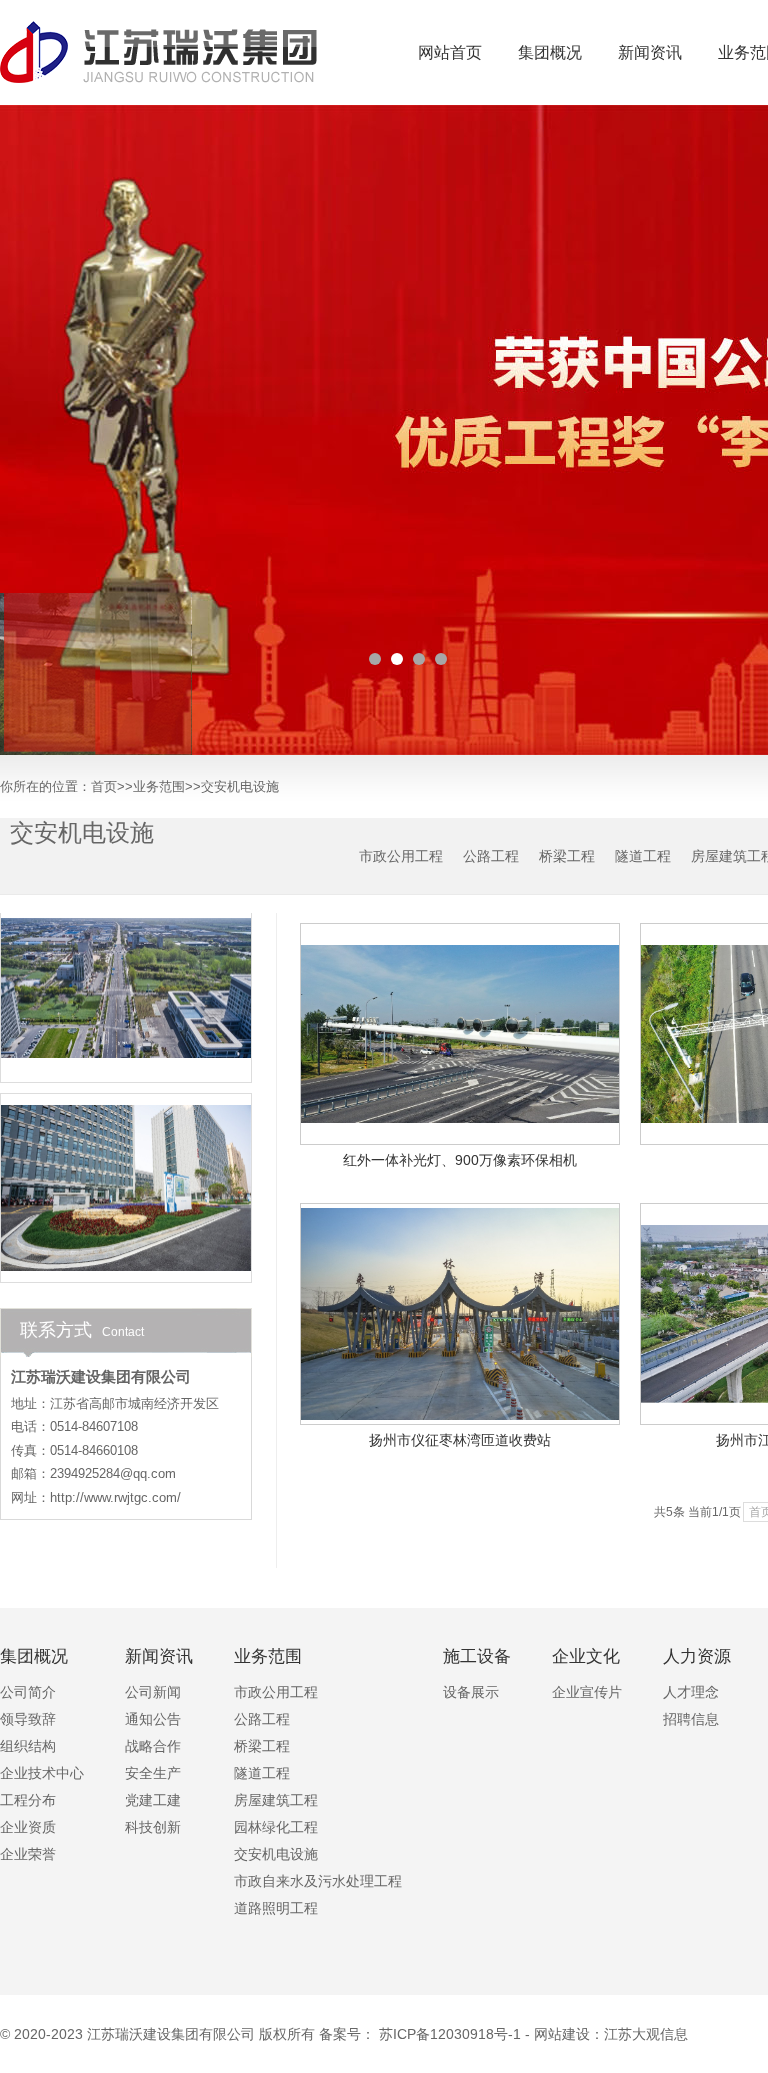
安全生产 (153, 1773)
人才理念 (691, 1692)
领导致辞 (28, 1719)
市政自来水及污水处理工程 (318, 1881)
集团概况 (550, 52)
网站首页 (450, 52)
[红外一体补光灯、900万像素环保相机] (460, 1034)
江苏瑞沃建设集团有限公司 (171, 2034)
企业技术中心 (42, 1773)
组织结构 (28, 1746)
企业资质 (28, 1827)
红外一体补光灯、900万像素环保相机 (460, 1160)
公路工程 (491, 856)
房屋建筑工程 (276, 1800)
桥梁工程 (567, 856)
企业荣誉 (28, 1854)
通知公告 (153, 1719)
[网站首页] (160, 52)
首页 (104, 786)
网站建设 (562, 2034)
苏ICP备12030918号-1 (450, 2034)
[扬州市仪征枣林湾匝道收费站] (460, 1314)
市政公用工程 (401, 856)
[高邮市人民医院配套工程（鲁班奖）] (126, 1165)
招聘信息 (691, 1719)
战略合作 (153, 1746)
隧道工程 (643, 856)
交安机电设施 (240, 786)
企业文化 (586, 1657)
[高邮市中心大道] (126, 965)
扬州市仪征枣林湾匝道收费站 (460, 1440)
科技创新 (153, 1827)
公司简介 (28, 1692)
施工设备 (477, 1657)
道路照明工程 (276, 1908)
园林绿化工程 (276, 1827)
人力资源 (697, 1657)
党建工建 (153, 1800)
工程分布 (28, 1800)
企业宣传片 (587, 1692)
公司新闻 (153, 1692)
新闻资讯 (650, 52)
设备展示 (471, 1692)
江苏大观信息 (646, 2034)
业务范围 (159, 786)
